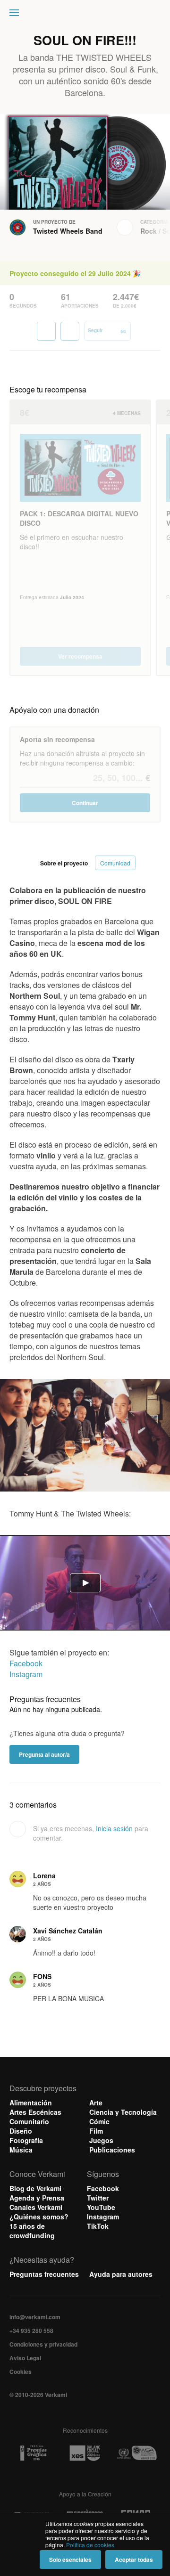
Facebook (26, 1663)
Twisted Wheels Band (68, 231)
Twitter (98, 2198)
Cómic (99, 2121)
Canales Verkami (36, 2207)
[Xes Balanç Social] (85, 2453)
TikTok (98, 2226)
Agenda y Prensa (37, 2198)
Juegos (101, 2140)
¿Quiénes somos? (39, 2217)
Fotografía (26, 2140)
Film (96, 2131)
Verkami (86, 15)
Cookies (21, 2372)
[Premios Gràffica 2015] (33, 2453)
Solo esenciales (70, 2560)
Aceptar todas (134, 2560)
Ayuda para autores (121, 2274)
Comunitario (29, 2121)
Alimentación (31, 2103)
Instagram (26, 1674)
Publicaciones (112, 2150)
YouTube (101, 2207)
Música (21, 2150)
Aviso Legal (25, 2358)
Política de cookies (90, 2545)
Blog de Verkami (35, 2188)
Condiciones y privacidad (43, 2344)
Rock (149, 231)
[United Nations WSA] (137, 2453)
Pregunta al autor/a (44, 1754)
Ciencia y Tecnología (123, 2112)
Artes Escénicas (35, 2112)
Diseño (21, 2131)
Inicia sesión (114, 1828)
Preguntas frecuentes (44, 2274)
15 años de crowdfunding (32, 2231)
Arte (96, 2103)
